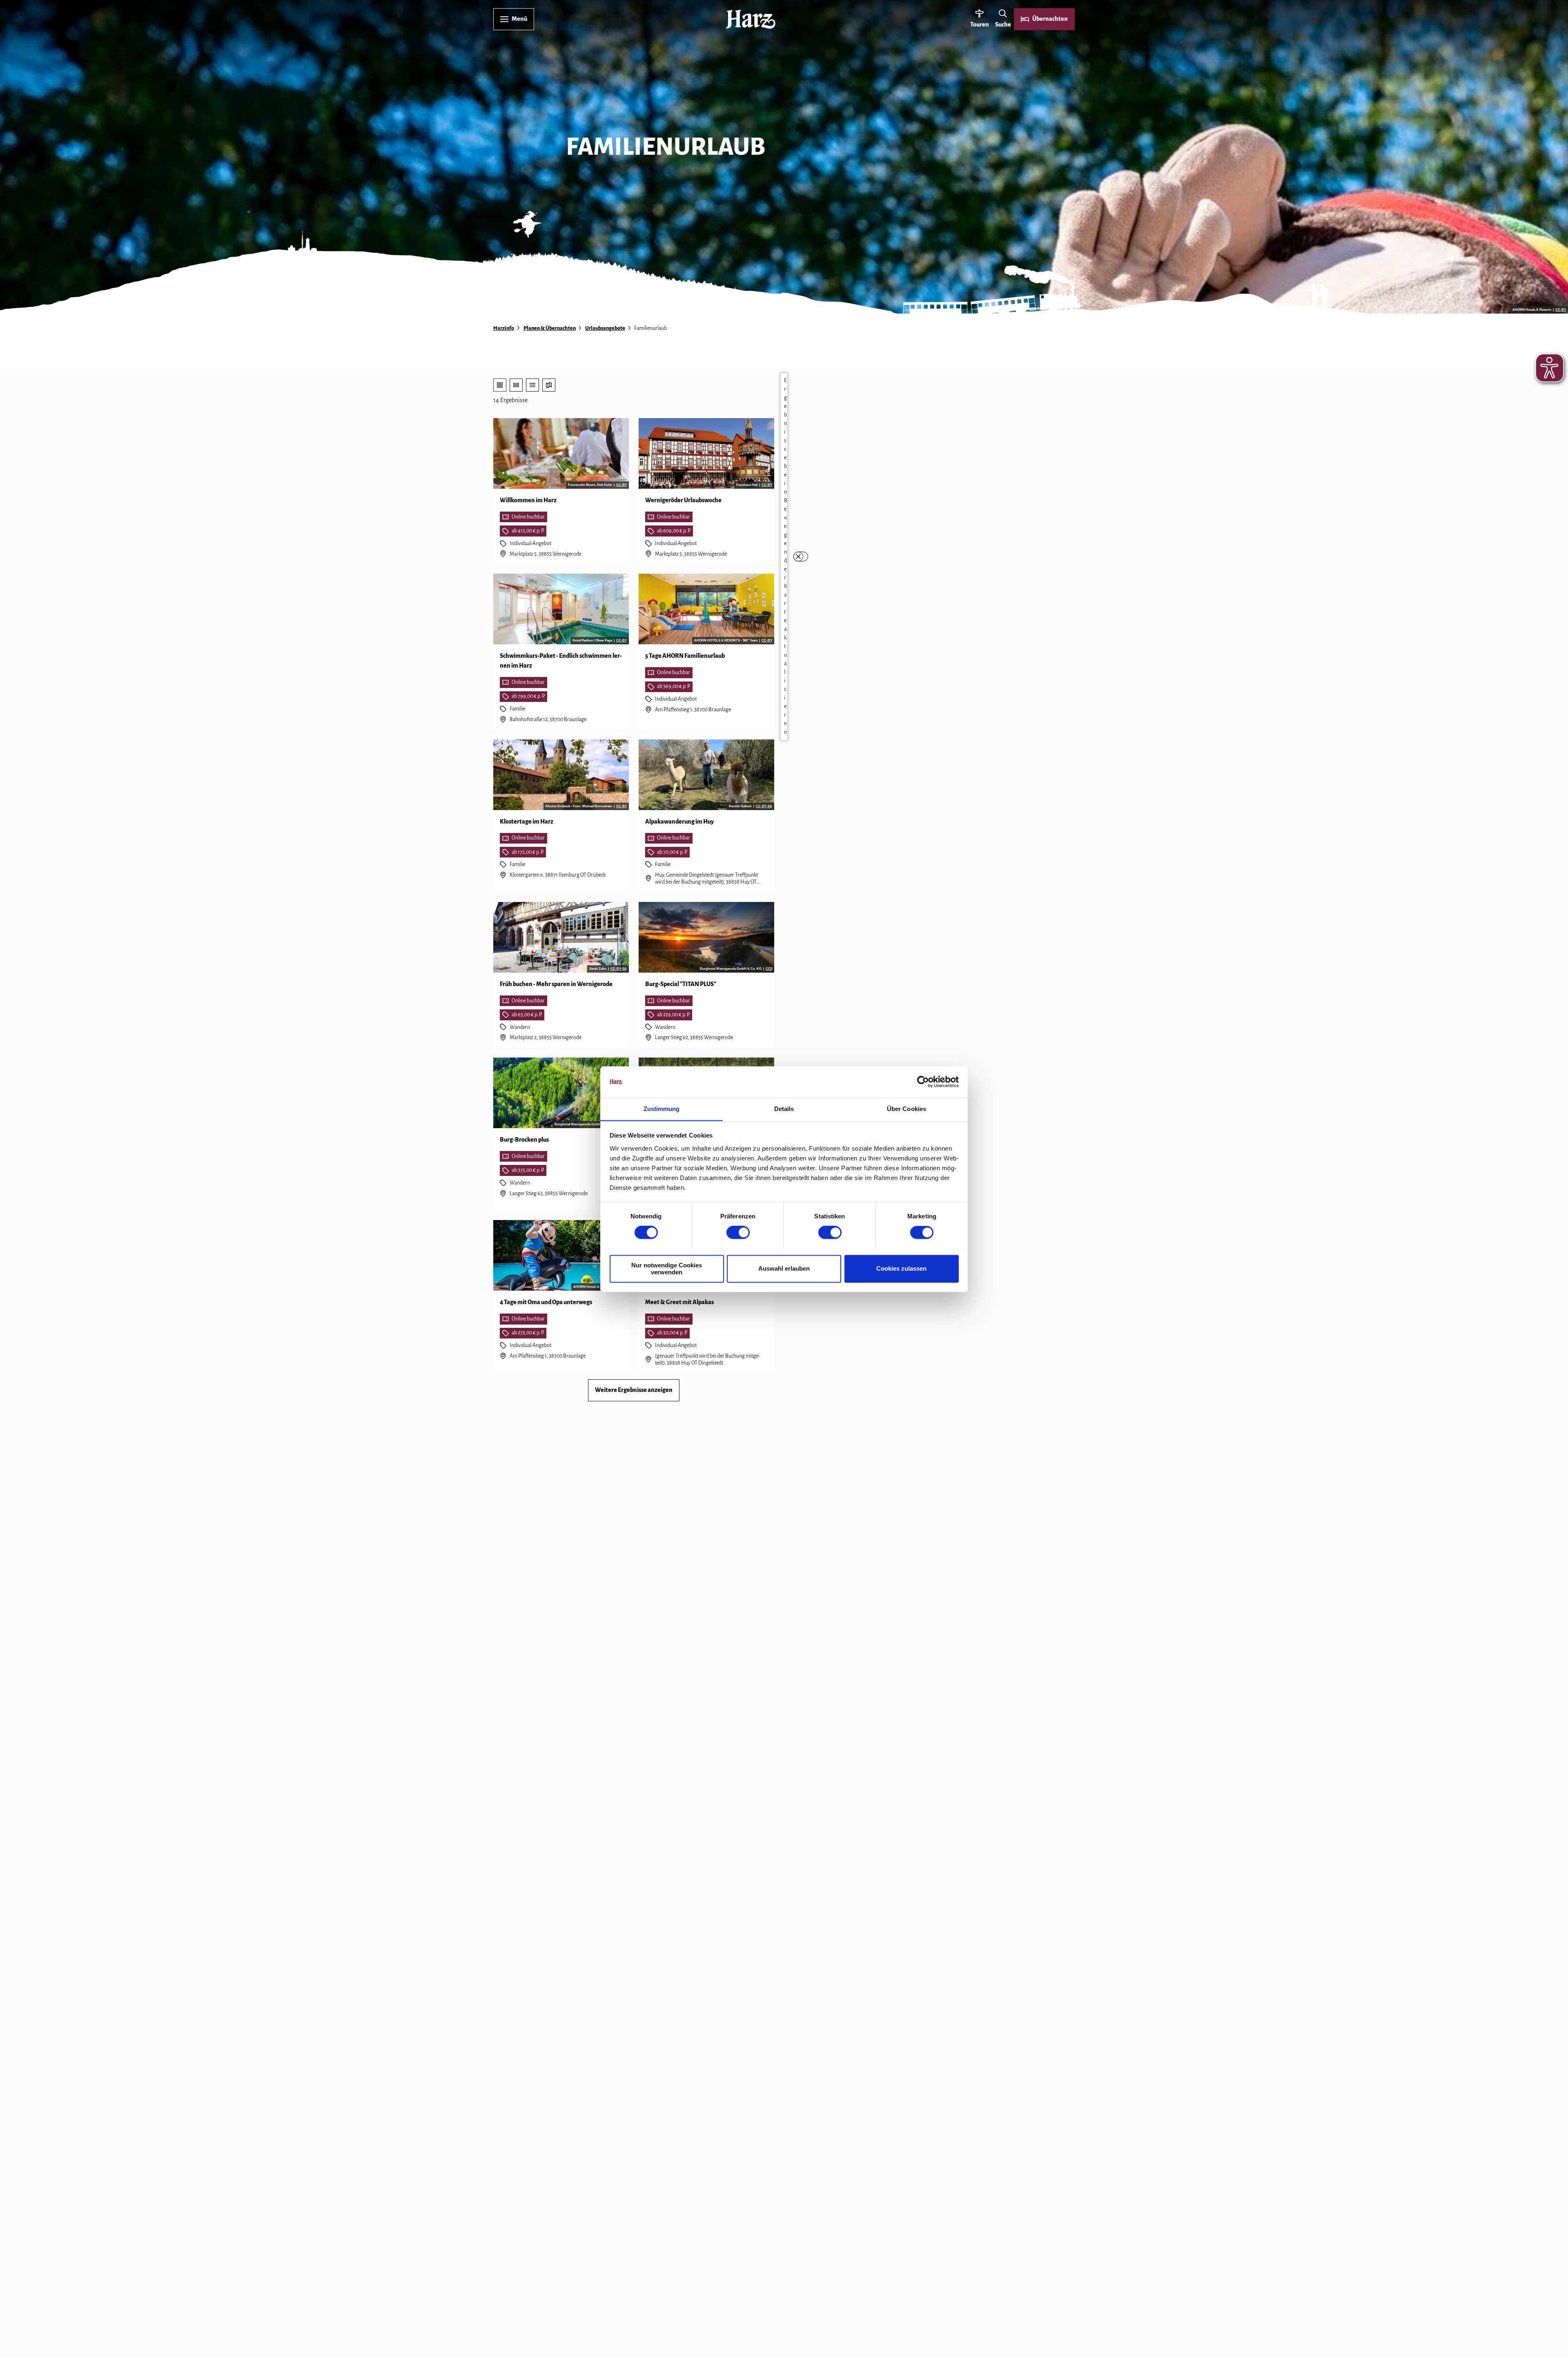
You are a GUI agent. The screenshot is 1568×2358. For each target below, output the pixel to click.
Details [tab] (784, 1109)
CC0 (769, 969)
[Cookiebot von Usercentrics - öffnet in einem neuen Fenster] (923, 1082)
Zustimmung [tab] (662, 1109)
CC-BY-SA (764, 806)
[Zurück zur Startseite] (751, 19)
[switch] (738, 1232)
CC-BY (1561, 310)
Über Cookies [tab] (906, 1109)
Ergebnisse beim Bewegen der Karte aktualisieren (785, 556)
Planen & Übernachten (550, 328)
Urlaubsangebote (605, 328)
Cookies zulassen (901, 1268)
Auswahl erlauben (784, 1268)
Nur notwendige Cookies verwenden (667, 1269)
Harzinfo (504, 328)
